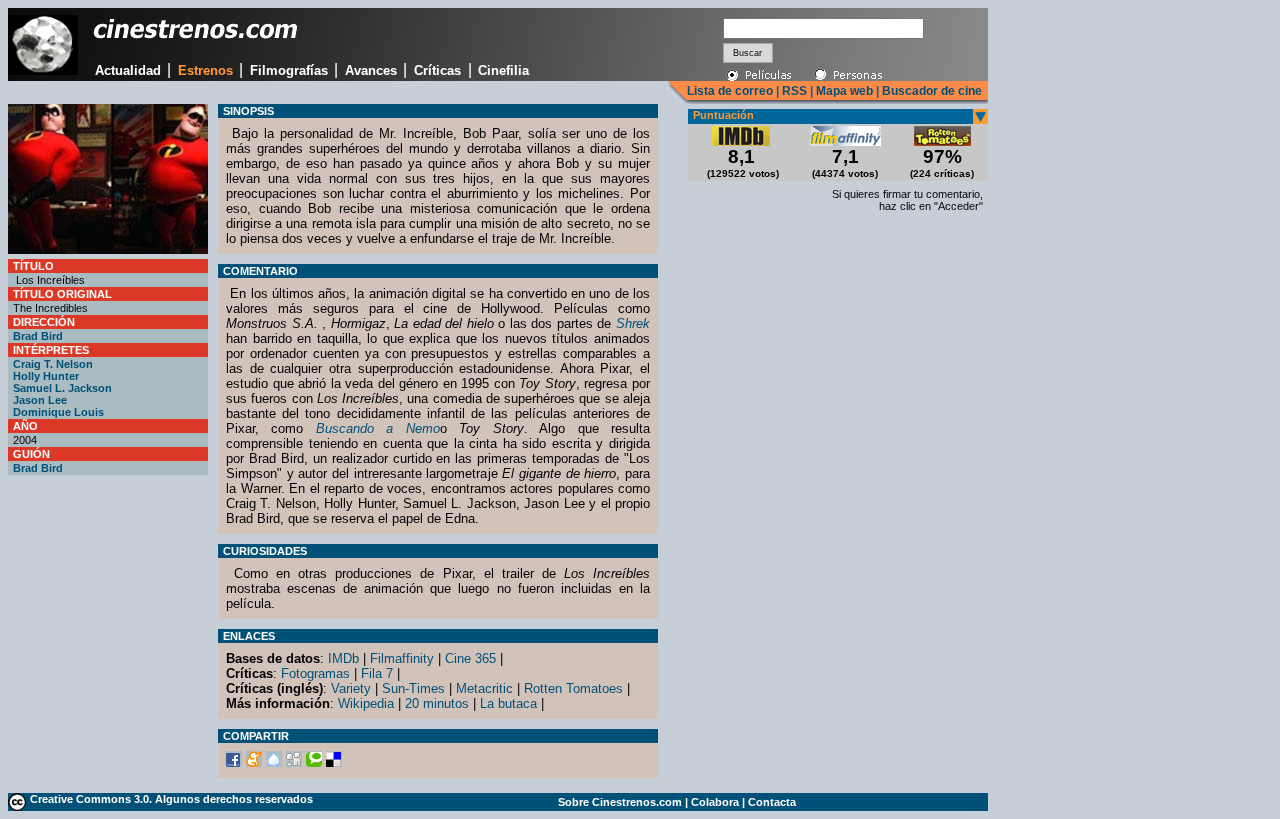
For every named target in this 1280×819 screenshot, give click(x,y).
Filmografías (289, 70)
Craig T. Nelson (53, 364)
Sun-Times (413, 688)
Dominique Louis (58, 412)
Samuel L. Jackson (62, 388)
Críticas (437, 70)
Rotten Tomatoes (573, 688)
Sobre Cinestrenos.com (620, 802)
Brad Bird (38, 336)
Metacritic (484, 688)
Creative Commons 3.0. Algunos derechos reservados (171, 799)
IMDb (343, 658)
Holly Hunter (46, 376)
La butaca (508, 703)
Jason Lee (40, 400)
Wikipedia (366, 703)
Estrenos (205, 70)
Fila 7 (377, 673)
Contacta (772, 802)
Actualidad (128, 70)
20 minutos (437, 703)
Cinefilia (503, 70)
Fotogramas (315, 673)
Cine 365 (470, 658)
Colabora (715, 802)
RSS (794, 91)
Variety (351, 688)
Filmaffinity (402, 658)
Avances (371, 70)
